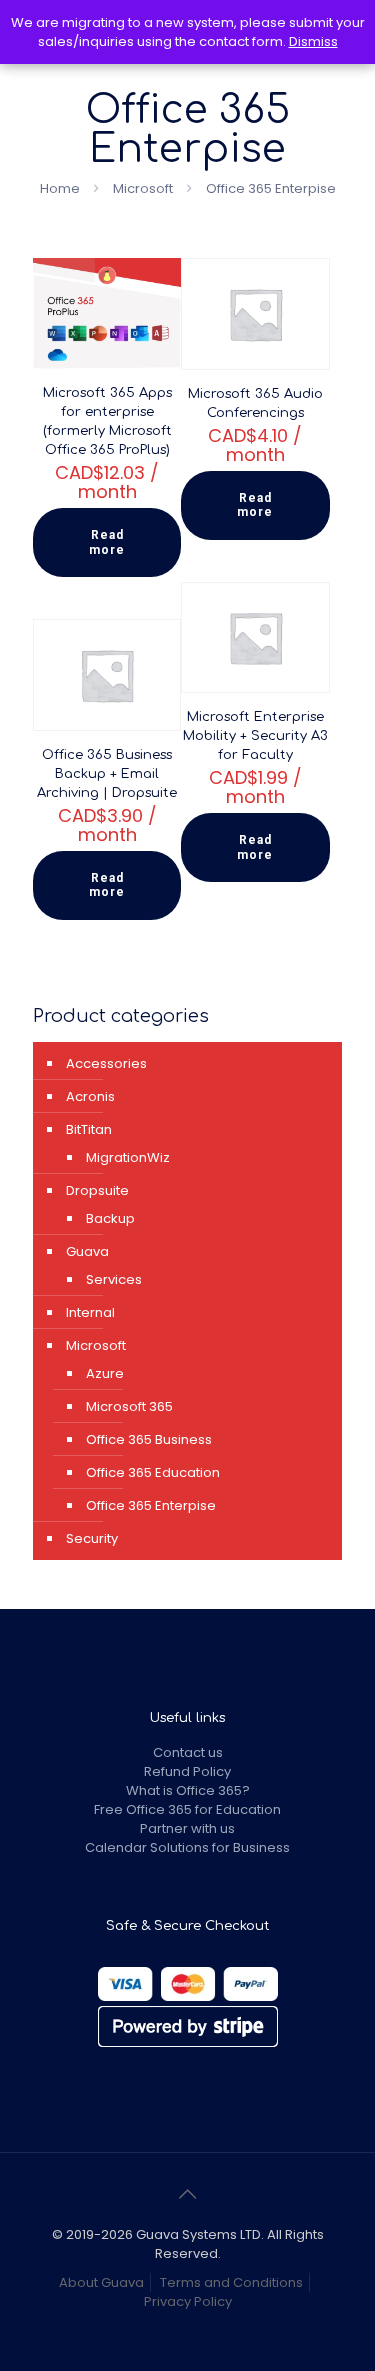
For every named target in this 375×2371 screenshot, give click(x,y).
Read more (107, 542)
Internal (90, 1312)
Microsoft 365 (129, 1406)
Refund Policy (187, 1771)
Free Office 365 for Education (187, 1809)
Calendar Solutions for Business (187, 1847)
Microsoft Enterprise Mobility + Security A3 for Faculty (255, 736)
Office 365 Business (149, 1439)
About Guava (101, 2282)
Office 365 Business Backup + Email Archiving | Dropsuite (107, 774)
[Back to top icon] (188, 2194)
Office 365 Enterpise (151, 1505)
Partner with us (187, 1828)
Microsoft (143, 188)
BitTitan (89, 1129)
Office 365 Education (153, 1472)
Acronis (90, 1096)
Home (60, 188)
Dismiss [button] (313, 41)
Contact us (188, 1752)
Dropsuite (97, 1190)
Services (114, 1279)
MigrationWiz (128, 1157)
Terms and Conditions (231, 2282)
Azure (105, 1373)
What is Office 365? (188, 1790)
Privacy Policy (188, 2301)
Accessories (106, 1063)
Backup (110, 1218)
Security (92, 1538)
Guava (87, 1251)
